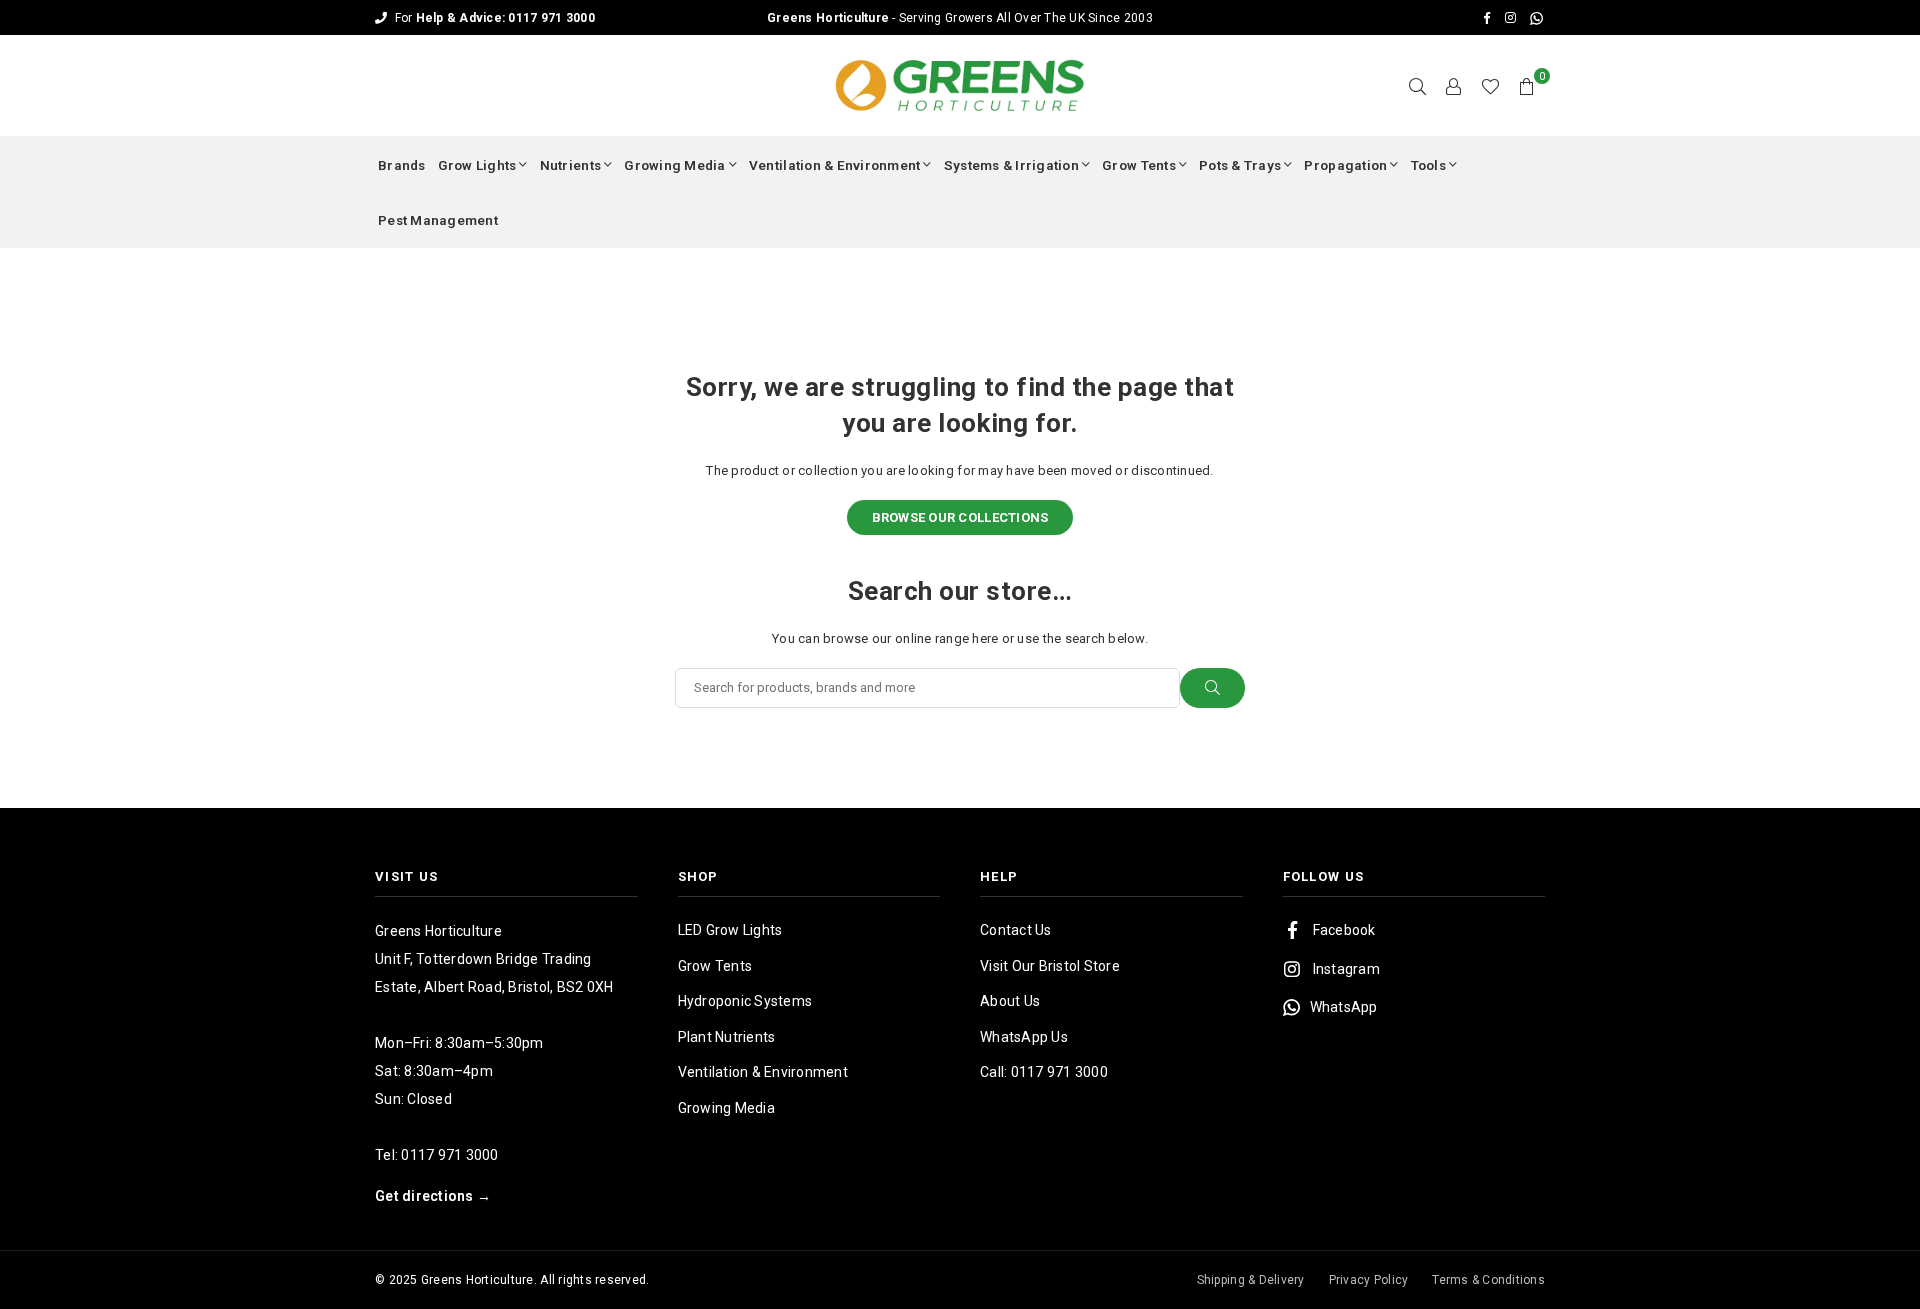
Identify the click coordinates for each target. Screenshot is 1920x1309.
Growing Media (674, 165)
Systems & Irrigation (1011, 165)
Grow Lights (477, 165)
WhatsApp (1344, 1007)
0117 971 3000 (449, 1155)
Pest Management (438, 220)
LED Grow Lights (730, 930)
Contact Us (1016, 930)
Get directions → (433, 1196)
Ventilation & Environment (835, 165)
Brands (402, 165)
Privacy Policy (1369, 1280)
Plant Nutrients (727, 1037)
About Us (1010, 1001)
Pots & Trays (1240, 165)
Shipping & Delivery (1251, 1280)
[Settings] (1454, 86)
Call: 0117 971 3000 (1044, 1072)
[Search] (1418, 86)
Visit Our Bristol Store (1050, 966)
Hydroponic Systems (745, 1001)
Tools (1428, 165)
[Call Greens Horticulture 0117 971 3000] (960, 17)
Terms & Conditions (1488, 1280)
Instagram (1346, 969)
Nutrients (570, 165)
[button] (1527, 86)
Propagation (1345, 165)
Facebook (1344, 930)
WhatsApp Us (1024, 1037)
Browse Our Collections (960, 517)
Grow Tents (1139, 165)
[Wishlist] (1490, 86)
